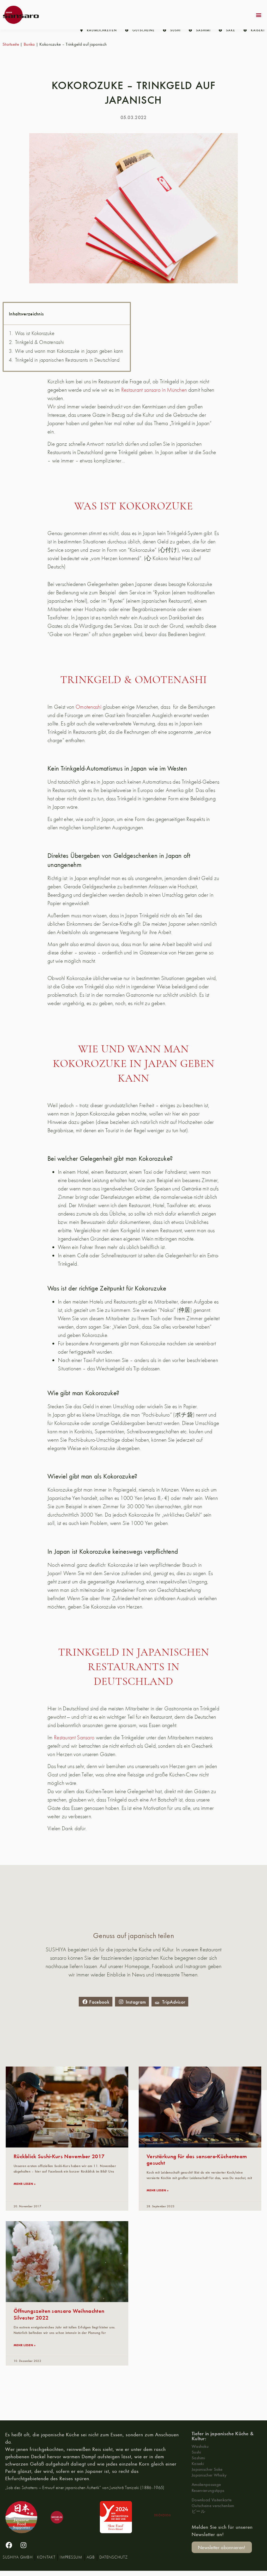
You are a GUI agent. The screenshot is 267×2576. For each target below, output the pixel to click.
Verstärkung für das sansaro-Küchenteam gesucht (197, 2159)
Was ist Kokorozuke (35, 333)
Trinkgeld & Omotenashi (40, 342)
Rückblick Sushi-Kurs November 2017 (59, 2156)
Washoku (200, 2446)
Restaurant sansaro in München (154, 390)
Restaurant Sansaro (74, 1737)
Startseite (11, 44)
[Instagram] (23, 2545)
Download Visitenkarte (212, 2500)
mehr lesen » (25, 2184)
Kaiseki (198, 2463)
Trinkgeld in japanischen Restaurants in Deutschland (67, 360)
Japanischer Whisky (209, 2475)
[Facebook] (9, 2545)
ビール (198, 2511)
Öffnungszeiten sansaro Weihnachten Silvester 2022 (59, 2314)
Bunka (29, 44)
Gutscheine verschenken (213, 2505)
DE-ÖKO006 (162, 2515)
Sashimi (198, 2458)
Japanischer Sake (207, 2469)
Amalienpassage (206, 2484)
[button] (259, 15)
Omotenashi (89, 707)
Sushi (196, 2452)
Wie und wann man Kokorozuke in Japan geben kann (69, 351)
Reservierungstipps (208, 2490)
